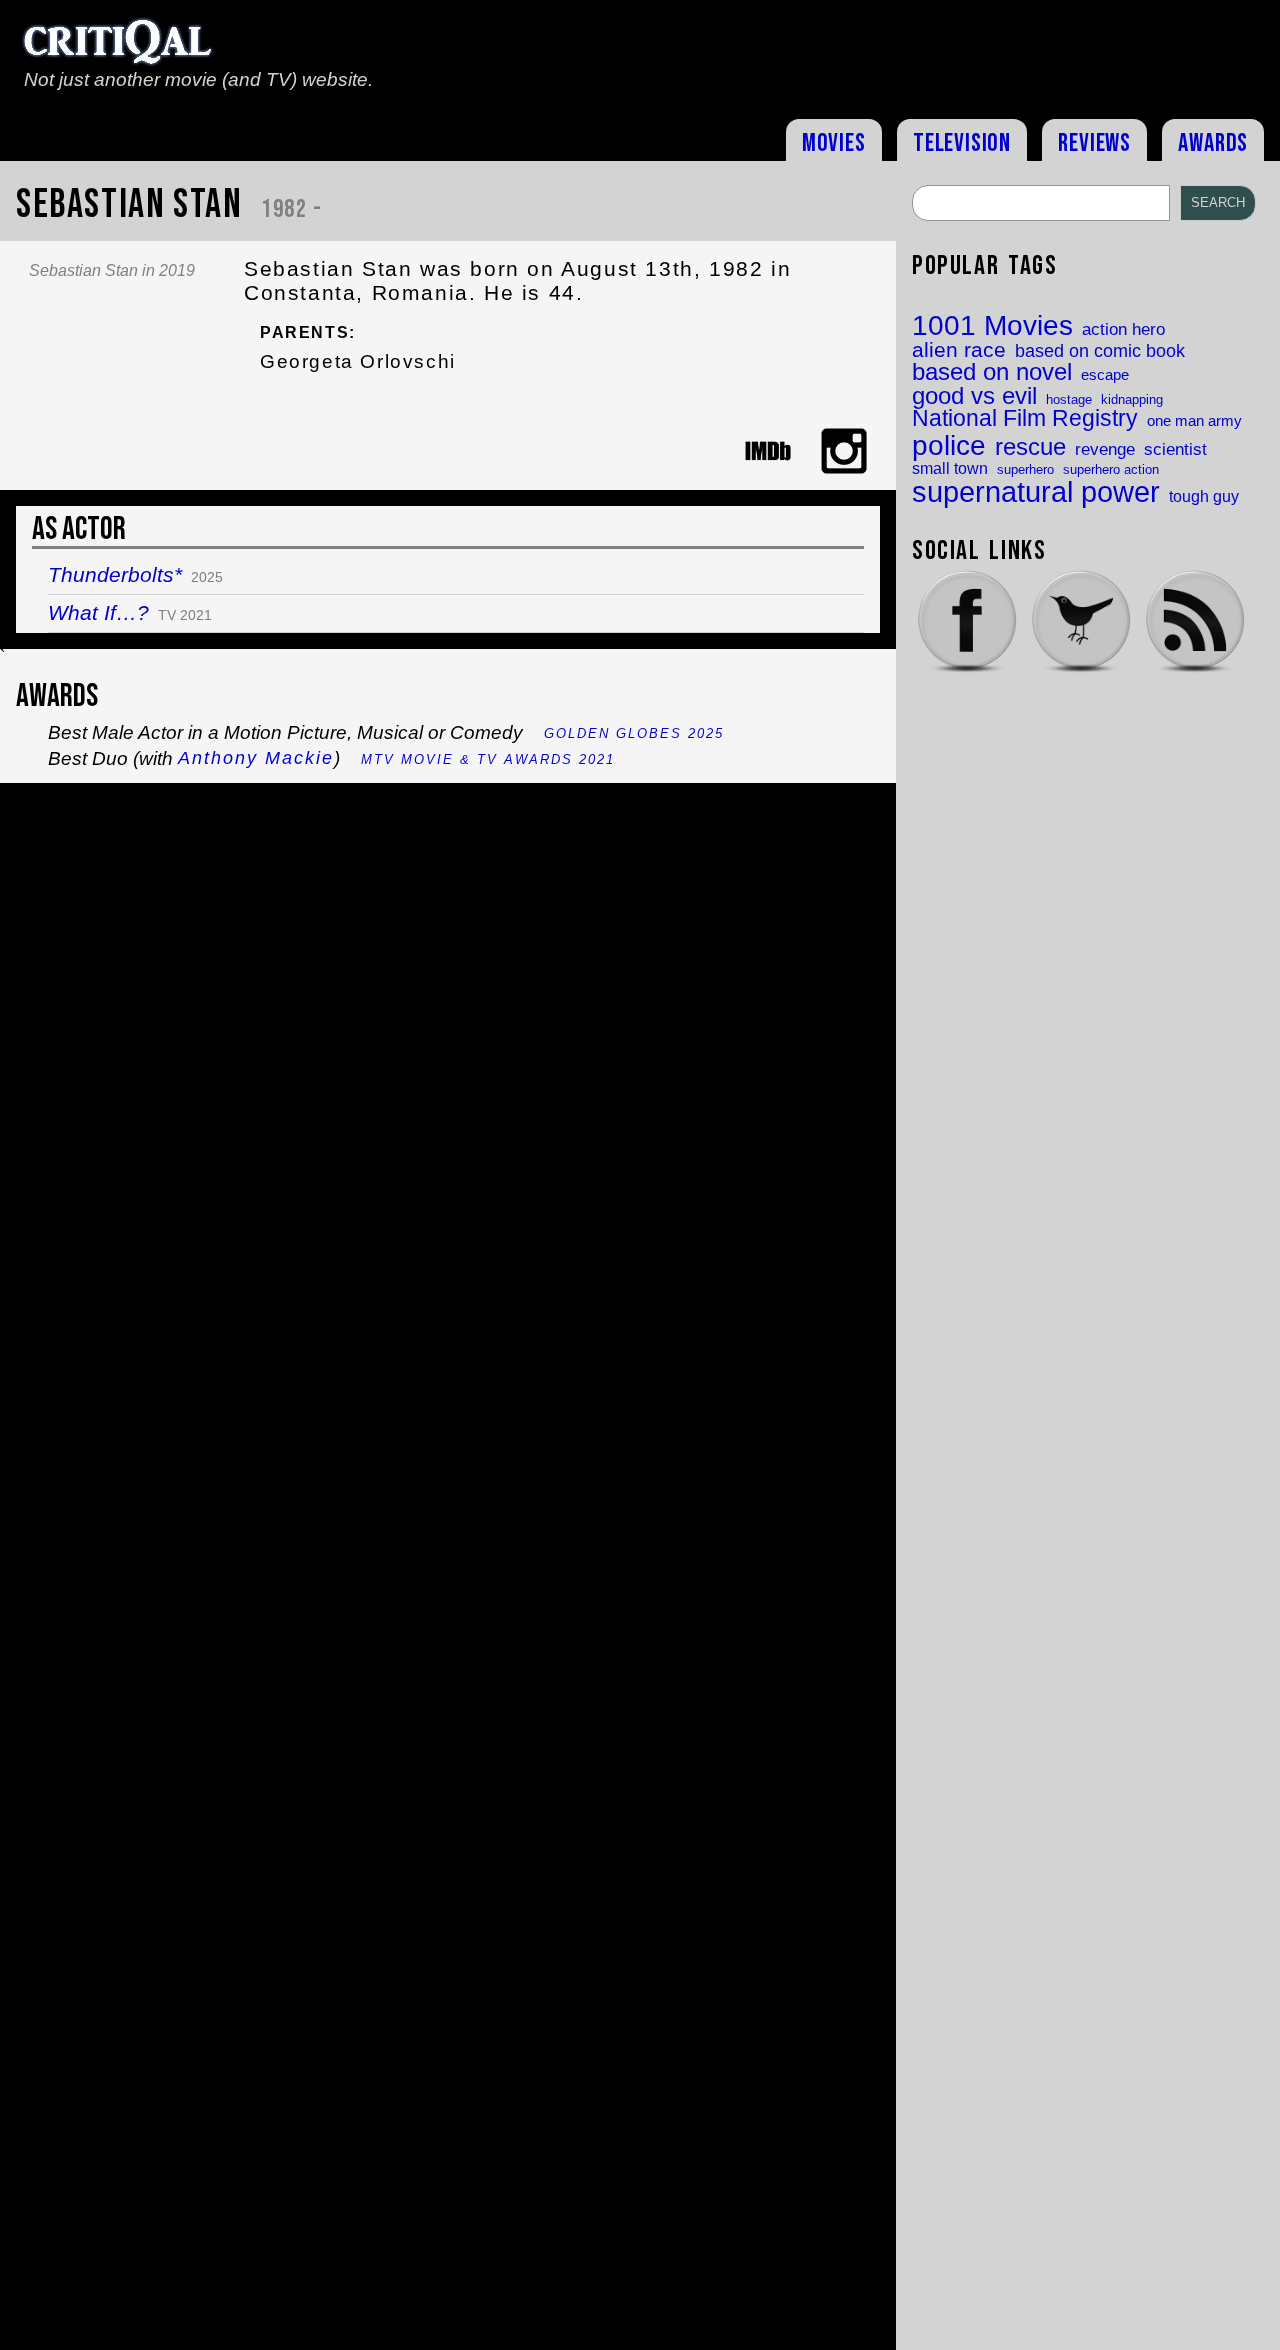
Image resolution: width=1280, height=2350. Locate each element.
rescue (1030, 448)
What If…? (98, 612)
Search (1218, 202)
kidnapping (1132, 399)
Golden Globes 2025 (634, 733)
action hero (1123, 329)
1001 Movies (992, 326)
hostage (1069, 399)
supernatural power (1036, 491)
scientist (1175, 449)
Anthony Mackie (256, 758)
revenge (1105, 449)
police (949, 445)
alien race (959, 350)
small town (950, 468)
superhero (1025, 469)
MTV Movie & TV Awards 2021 (488, 759)
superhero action (1111, 469)
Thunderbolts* (115, 574)
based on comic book (1100, 351)
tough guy (1204, 496)
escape (1105, 375)
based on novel (992, 373)
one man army (1194, 421)
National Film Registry (1025, 419)
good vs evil (974, 396)
